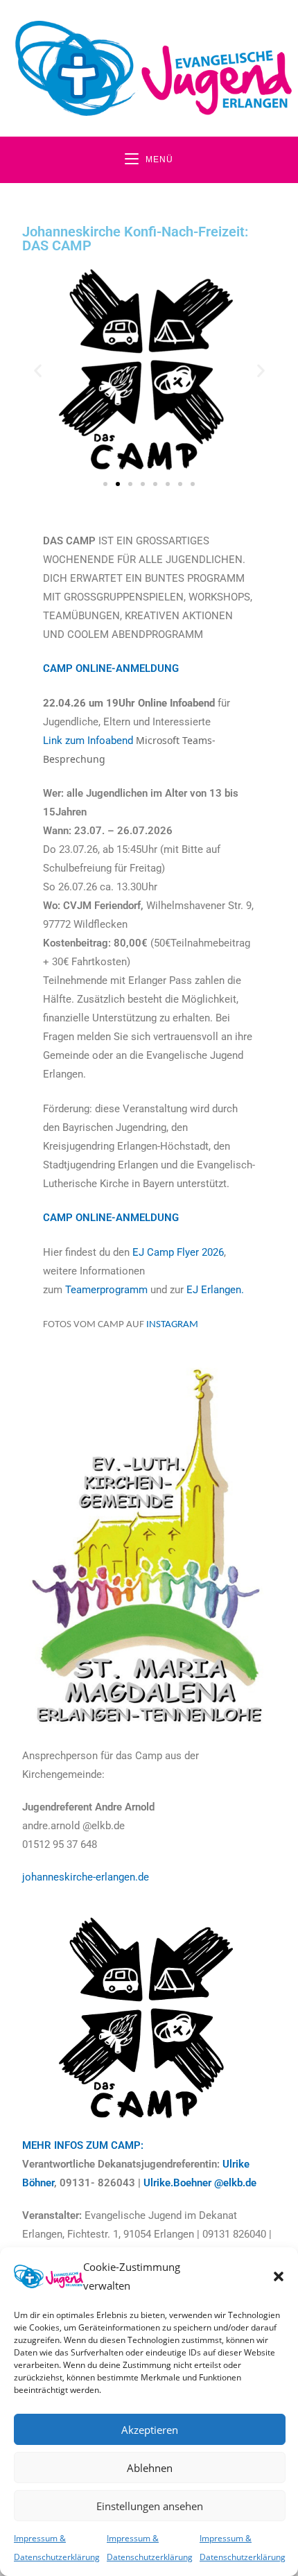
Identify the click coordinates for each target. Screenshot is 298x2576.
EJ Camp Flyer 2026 (178, 1252)
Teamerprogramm (108, 1290)
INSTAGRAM (172, 1325)
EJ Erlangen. (215, 1290)
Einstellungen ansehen (150, 2506)
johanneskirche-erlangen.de (86, 1877)
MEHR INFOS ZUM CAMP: (83, 2145)
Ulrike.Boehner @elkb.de (200, 2183)
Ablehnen (150, 2468)
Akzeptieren (150, 2430)
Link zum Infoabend (88, 741)
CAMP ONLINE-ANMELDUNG (111, 668)
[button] (279, 2276)
